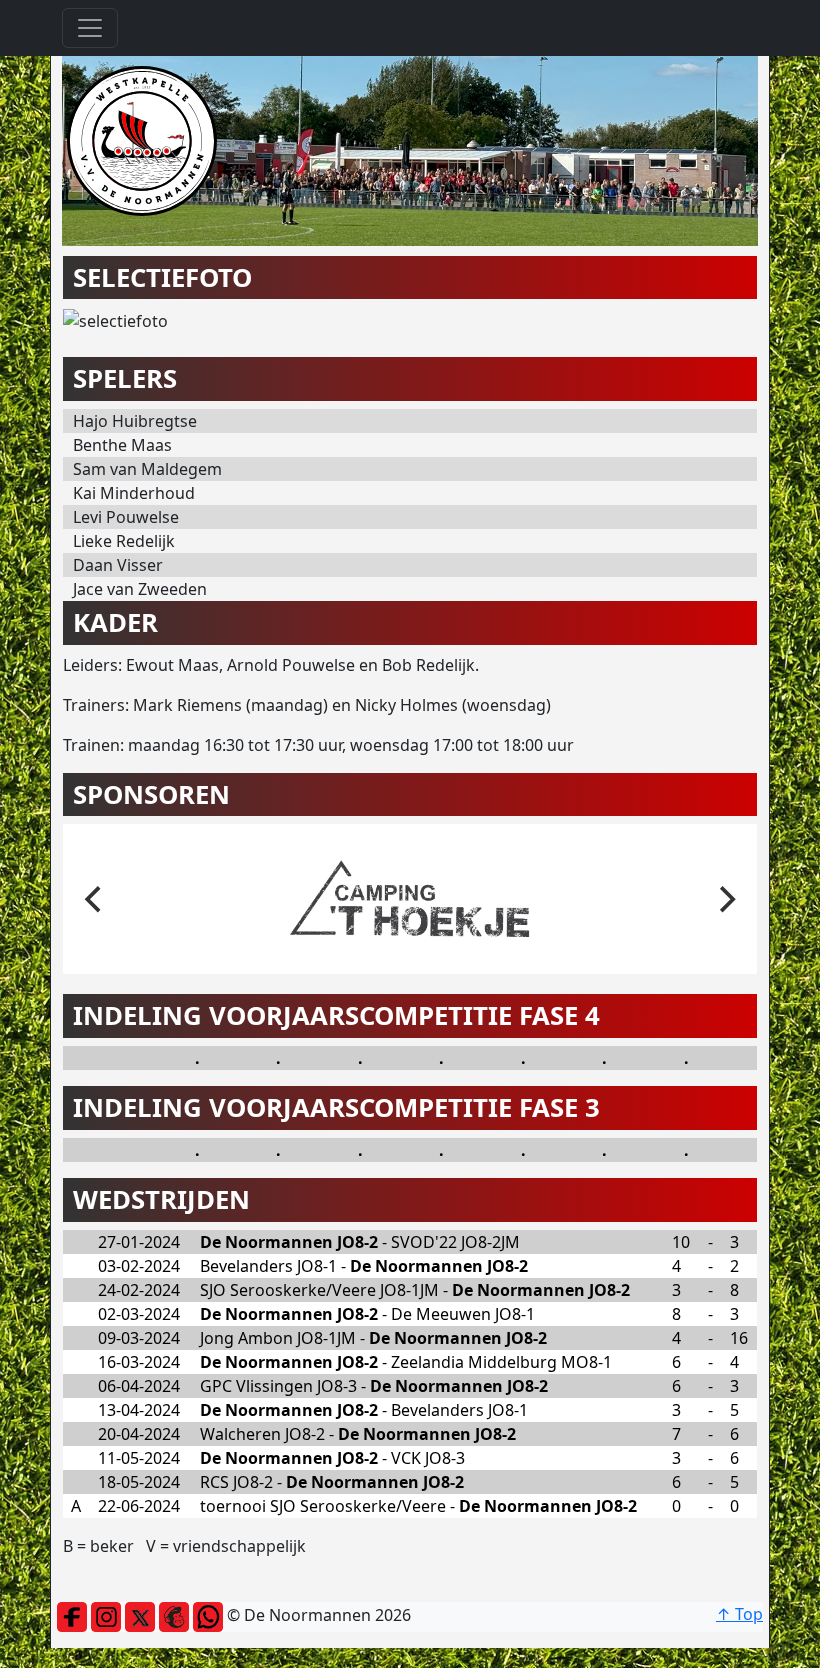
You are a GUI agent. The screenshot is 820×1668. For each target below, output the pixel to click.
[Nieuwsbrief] (174, 1615)
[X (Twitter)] (140, 1615)
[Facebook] (72, 1615)
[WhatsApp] (208, 1615)
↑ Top (739, 1614)
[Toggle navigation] (90, 28)
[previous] (95, 899)
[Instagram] (106, 1615)
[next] (725, 899)
